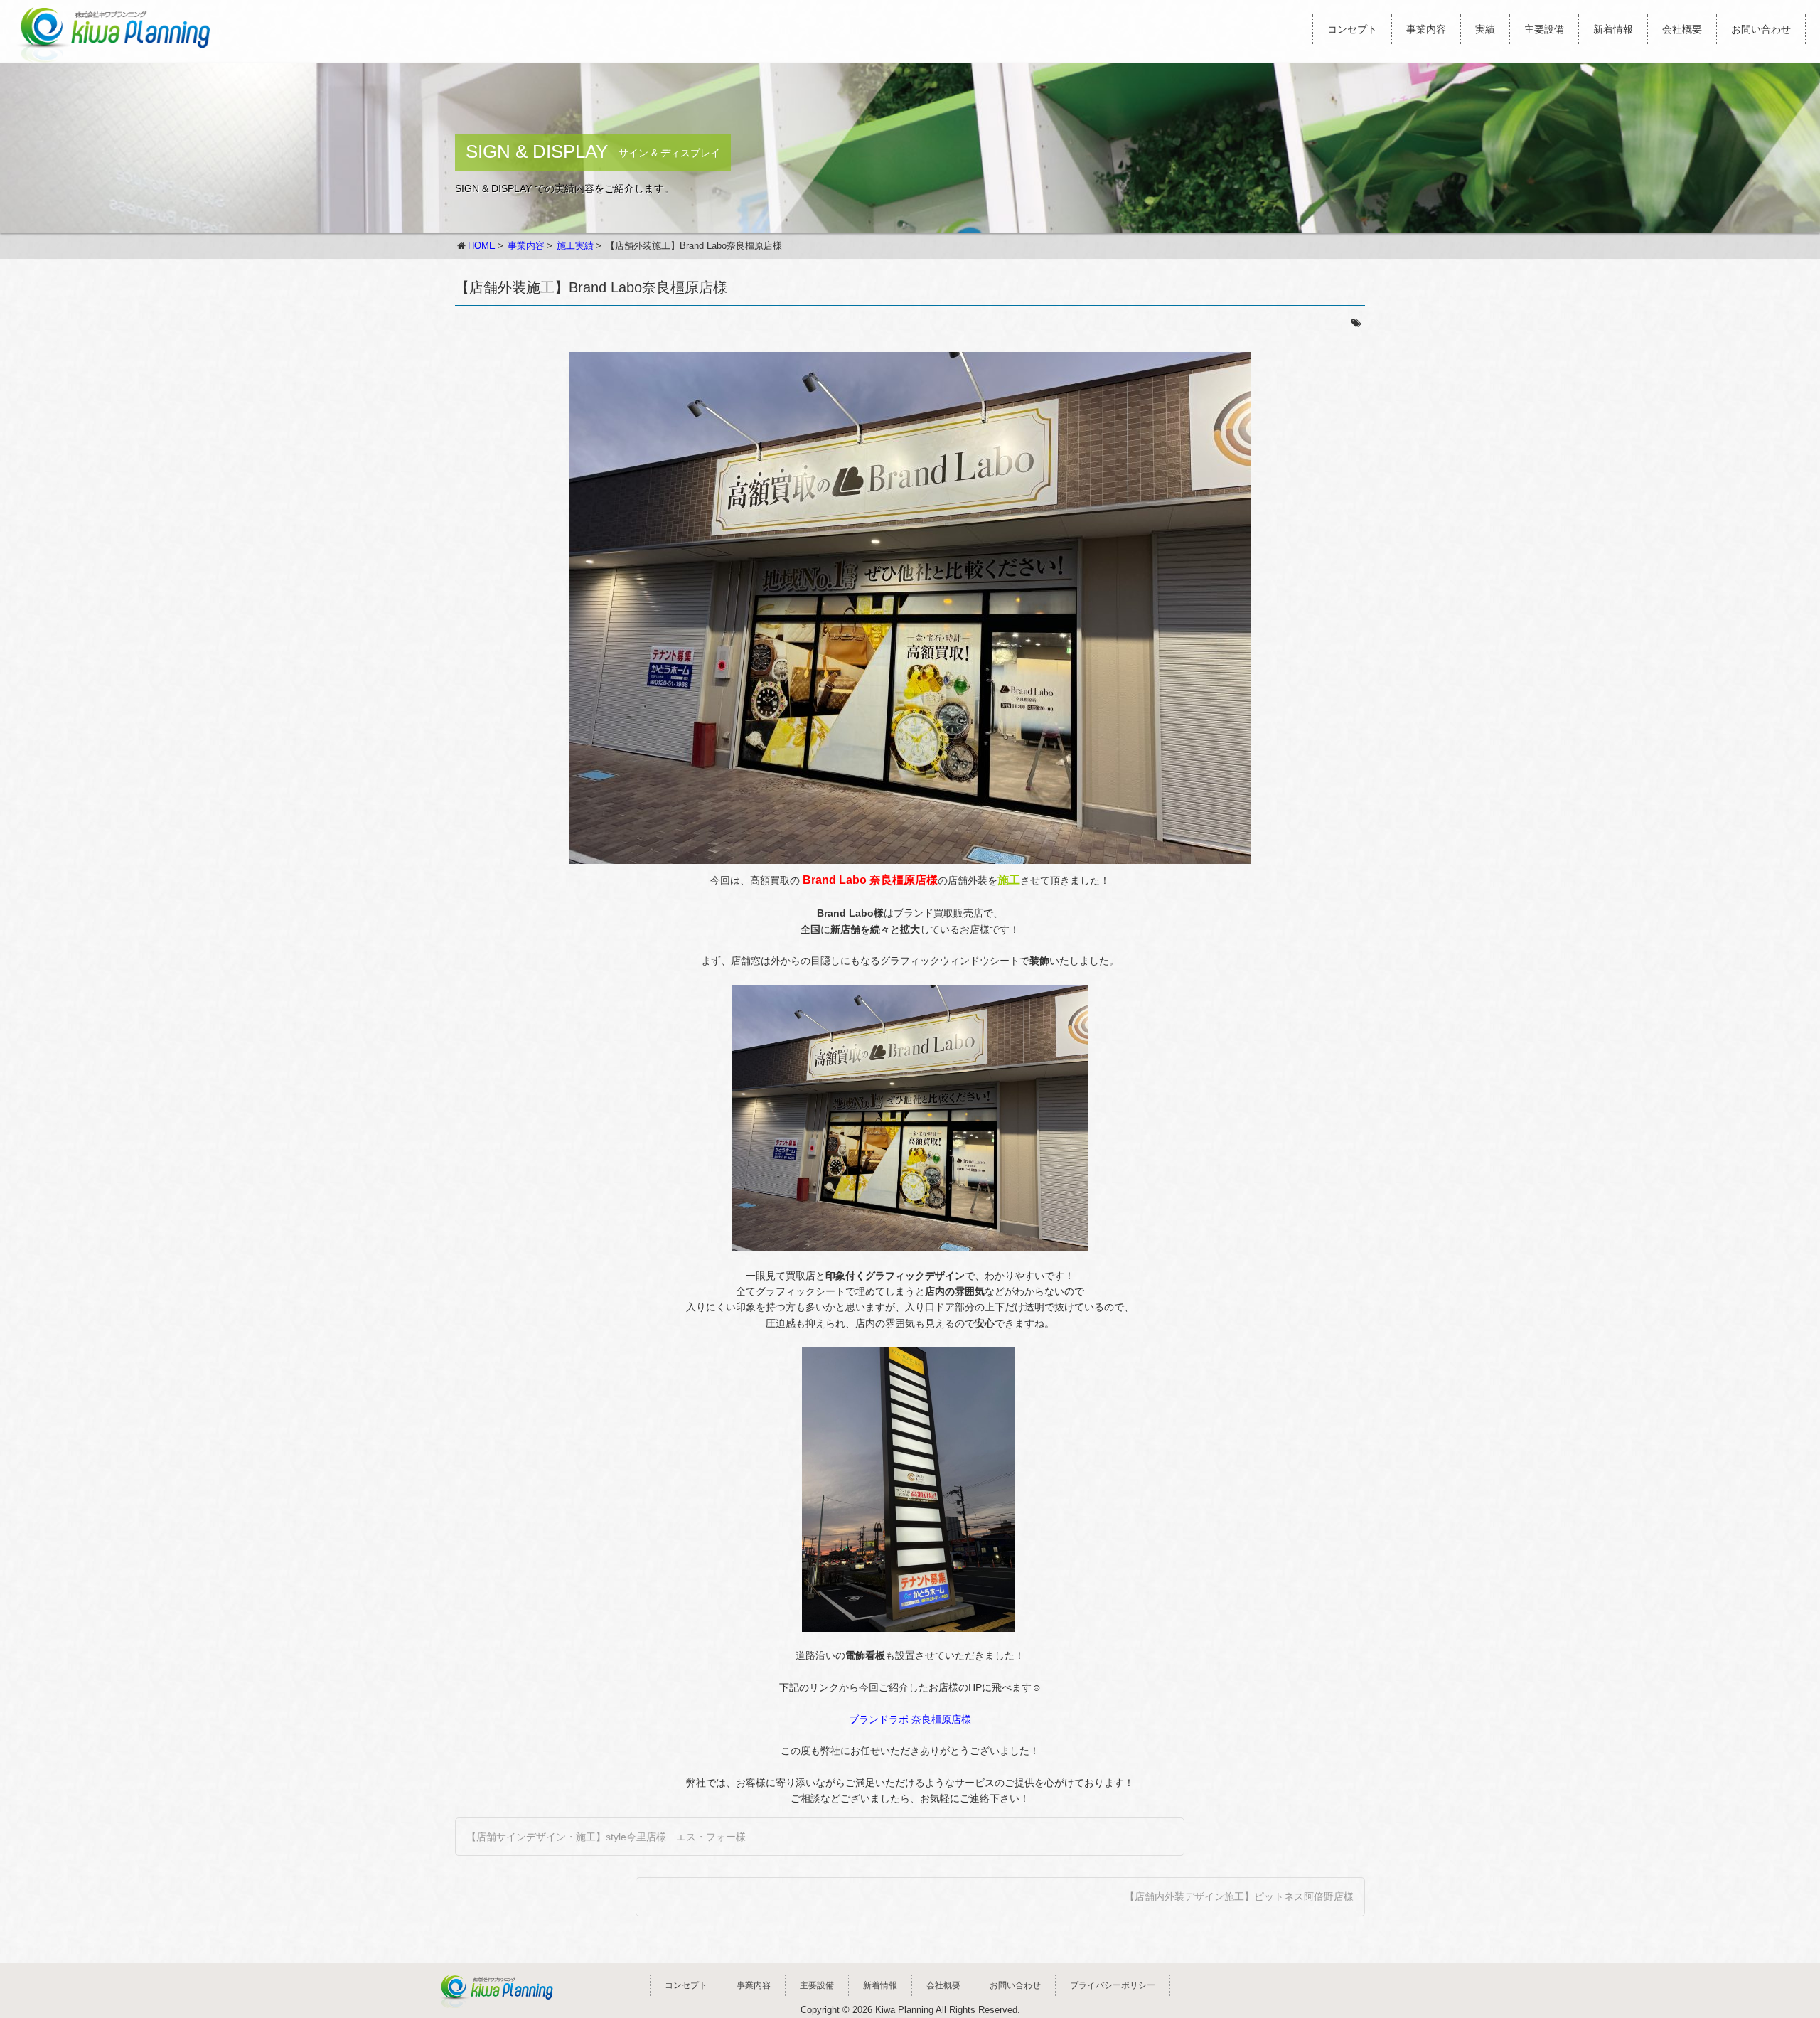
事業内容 (1426, 29)
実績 (1485, 29)
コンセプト (1352, 29)
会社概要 (1682, 29)
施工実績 (575, 246)
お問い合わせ (1761, 29)
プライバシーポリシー (1113, 1985)
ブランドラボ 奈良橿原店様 (910, 1719)
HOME (482, 246)
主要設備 (1544, 29)
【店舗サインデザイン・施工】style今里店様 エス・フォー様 (606, 1837)
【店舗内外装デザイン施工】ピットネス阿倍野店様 (1239, 1896)
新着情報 (1613, 29)
